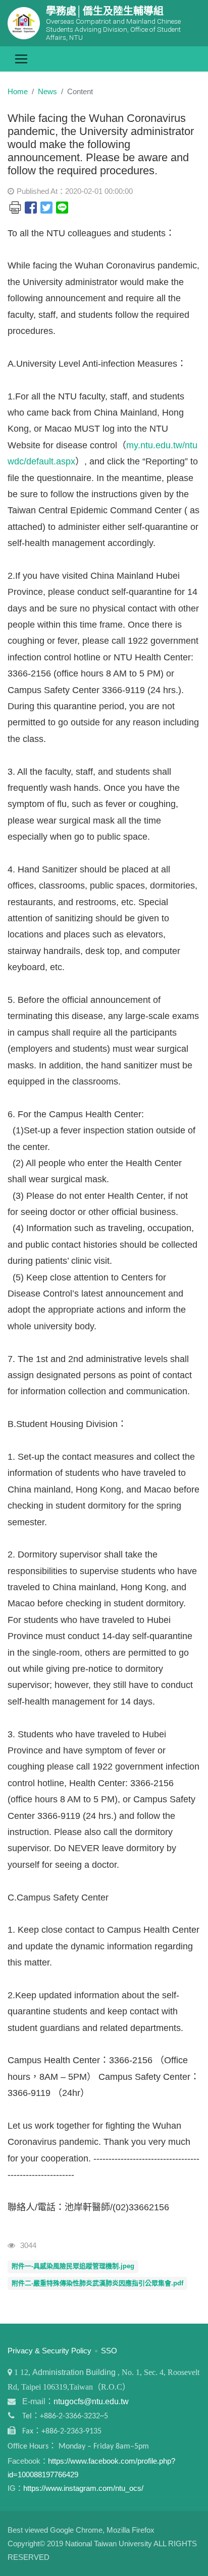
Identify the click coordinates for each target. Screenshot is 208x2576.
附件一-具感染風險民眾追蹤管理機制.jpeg (73, 2266)
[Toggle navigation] (21, 59)
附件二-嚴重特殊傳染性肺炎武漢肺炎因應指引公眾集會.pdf (97, 2283)
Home (18, 91)
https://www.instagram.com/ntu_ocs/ (83, 2488)
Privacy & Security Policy (49, 2351)
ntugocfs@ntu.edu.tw (91, 2401)
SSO (109, 2351)
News (47, 91)
